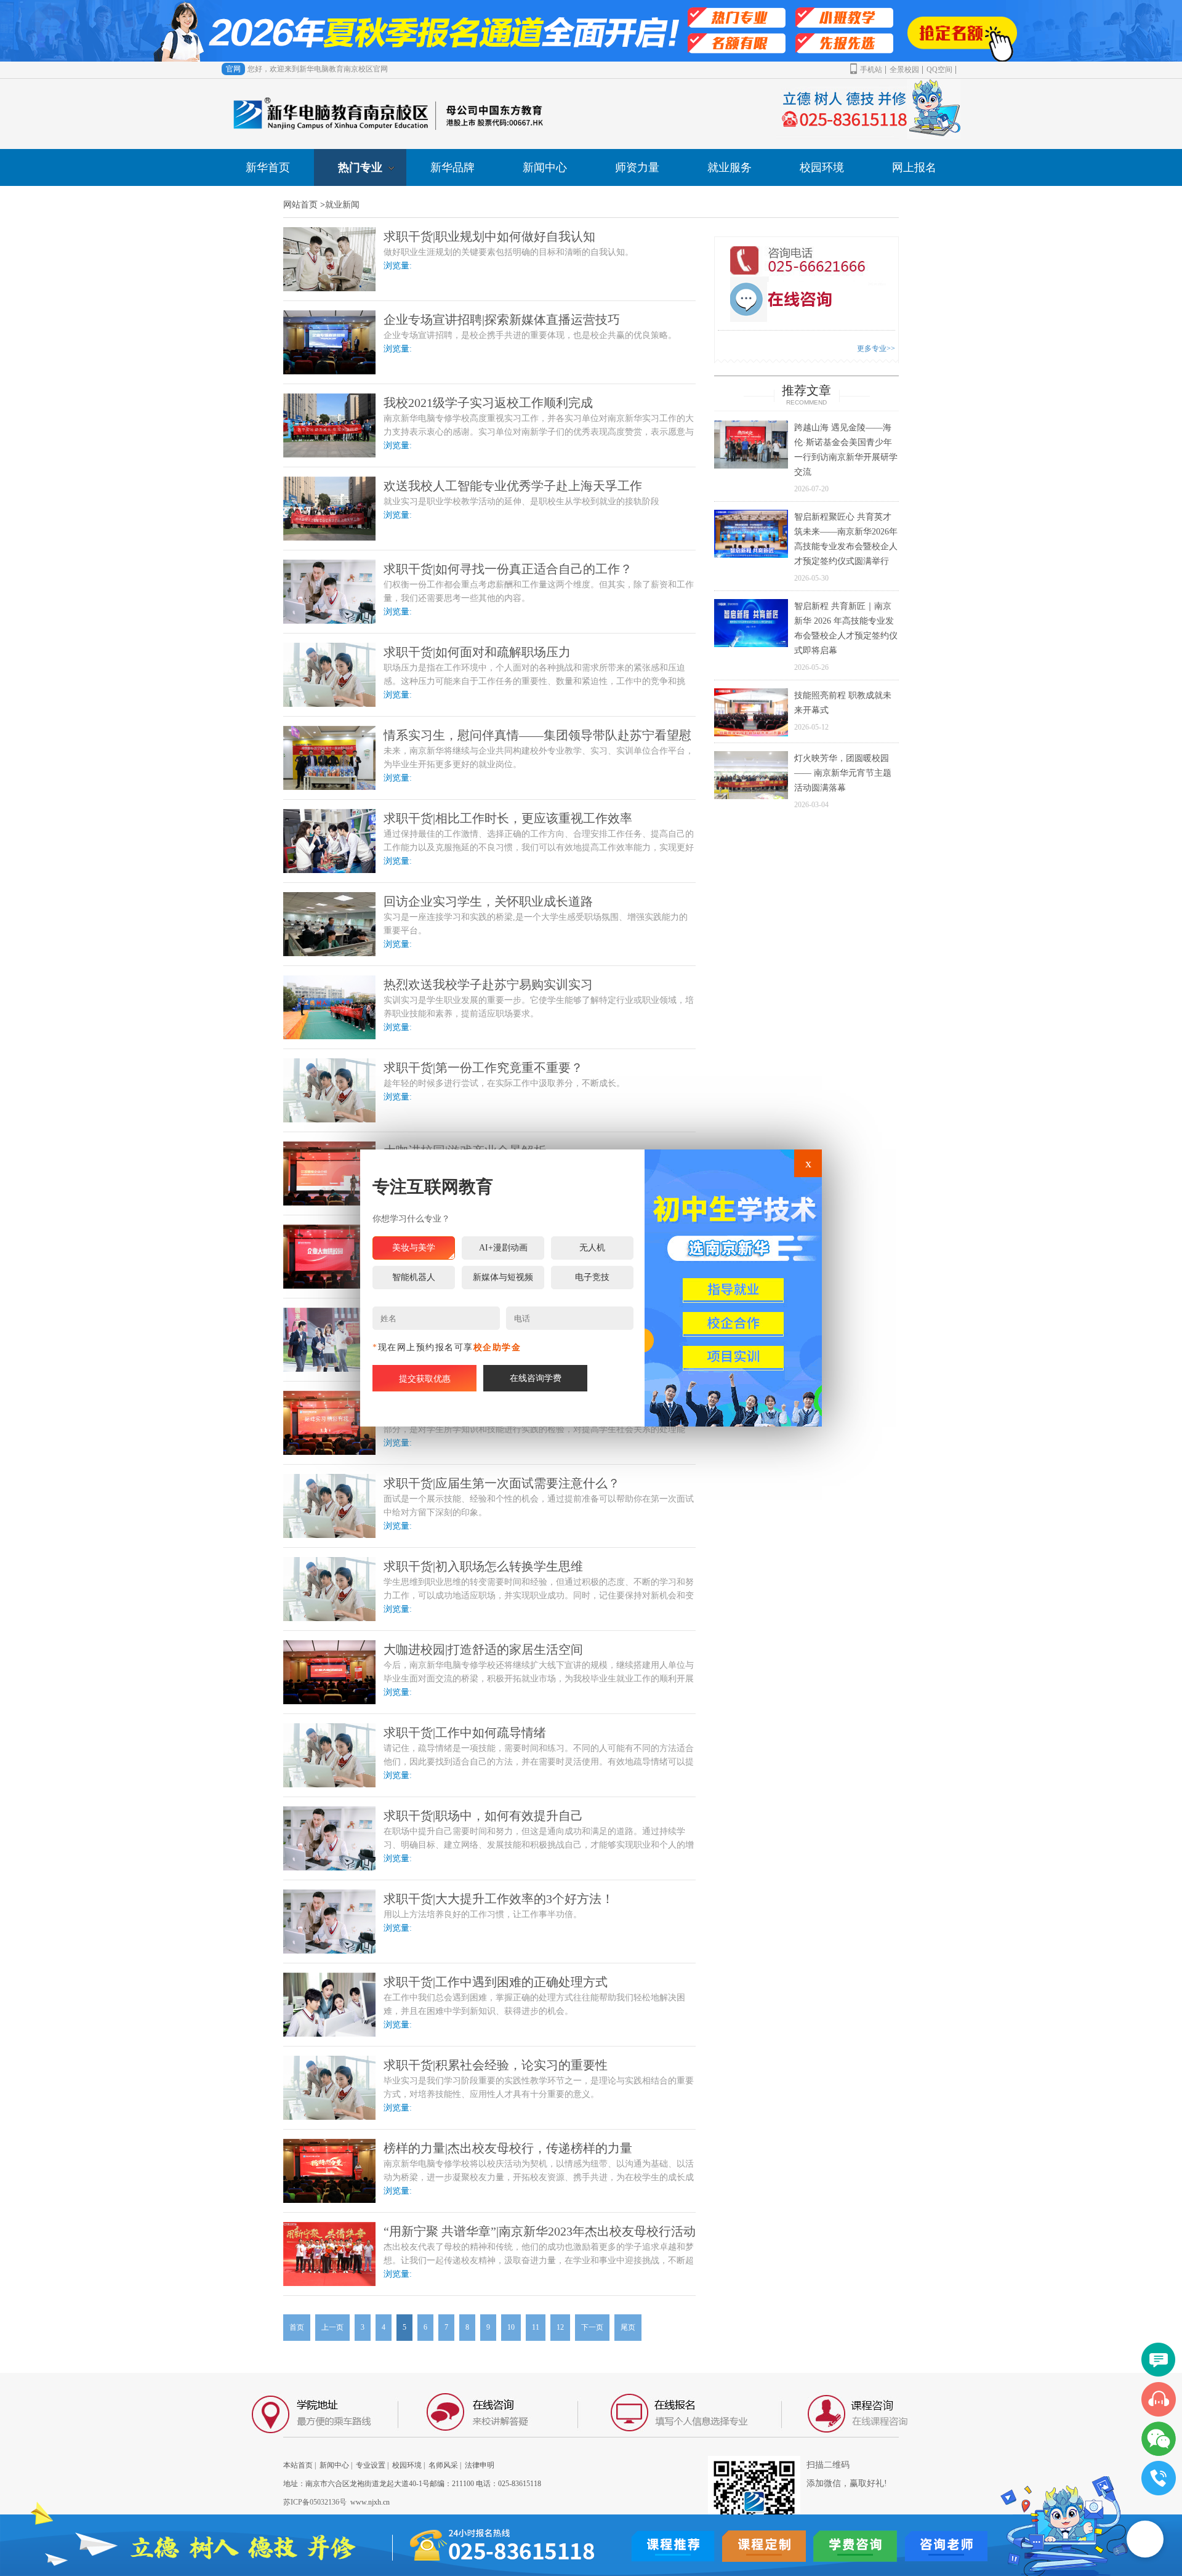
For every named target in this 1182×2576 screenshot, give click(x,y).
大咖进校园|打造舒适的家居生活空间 (483, 1649)
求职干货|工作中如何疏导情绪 (465, 1733)
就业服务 (730, 167)
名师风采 (443, 2465)
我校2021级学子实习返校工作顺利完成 (488, 403)
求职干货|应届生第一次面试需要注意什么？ (502, 1483)
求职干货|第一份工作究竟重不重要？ (483, 1068)
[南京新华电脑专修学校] (733, 1288)
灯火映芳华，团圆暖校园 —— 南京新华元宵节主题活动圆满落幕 (843, 773)
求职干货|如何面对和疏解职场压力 (477, 652)
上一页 (332, 2327)
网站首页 (300, 205)
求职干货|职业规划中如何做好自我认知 (489, 236)
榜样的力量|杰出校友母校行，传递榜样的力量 (508, 2148)
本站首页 (298, 2465)
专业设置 (371, 2465)
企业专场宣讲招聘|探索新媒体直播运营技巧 (502, 320)
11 (536, 2327)
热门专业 (360, 167)
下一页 (592, 2327)
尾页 (628, 2327)
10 (511, 2327)
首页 (297, 2327)
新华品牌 (452, 167)
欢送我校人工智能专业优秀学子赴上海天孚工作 (513, 486)
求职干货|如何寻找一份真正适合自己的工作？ (508, 569)
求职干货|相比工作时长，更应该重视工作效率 (508, 818)
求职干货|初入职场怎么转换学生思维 (483, 1566)
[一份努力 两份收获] (591, 31)
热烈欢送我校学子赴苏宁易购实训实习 (488, 984)
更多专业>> (876, 348)
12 (560, 2327)
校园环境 (822, 167)
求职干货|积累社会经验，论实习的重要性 (496, 2065)
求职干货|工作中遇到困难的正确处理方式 (496, 1982)
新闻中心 (545, 167)
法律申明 (480, 2465)
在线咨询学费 (536, 1378)
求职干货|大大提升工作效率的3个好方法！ (499, 1899)
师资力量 (637, 167)
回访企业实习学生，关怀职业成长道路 (488, 901)
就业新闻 (342, 205)
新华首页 (268, 167)
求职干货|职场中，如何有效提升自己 (483, 1816)
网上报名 (914, 167)
